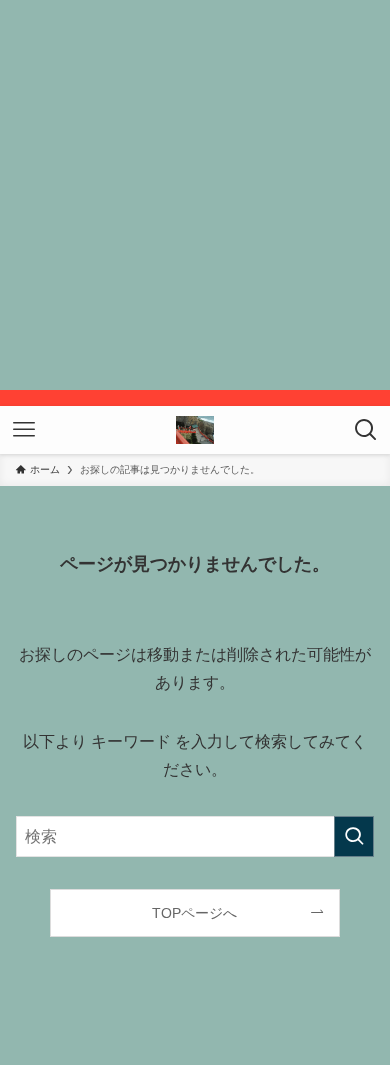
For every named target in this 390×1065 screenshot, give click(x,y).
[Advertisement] (195, 195)
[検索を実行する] (354, 836)
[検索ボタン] (366, 430)
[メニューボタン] (24, 430)
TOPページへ (194, 913)
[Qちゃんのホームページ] (194, 430)
